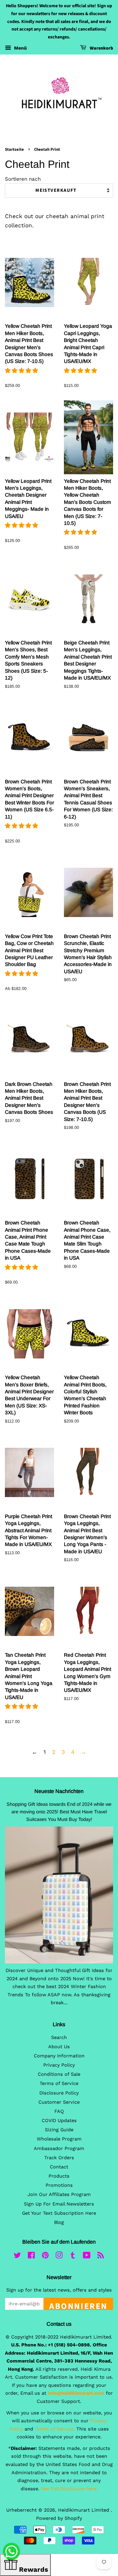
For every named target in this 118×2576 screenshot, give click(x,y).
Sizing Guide (59, 2130)
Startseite (14, 149)
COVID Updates (59, 2121)
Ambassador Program (59, 2149)
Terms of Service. (55, 2429)
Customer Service (59, 2102)
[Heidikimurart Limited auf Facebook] (31, 2257)
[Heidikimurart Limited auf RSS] (101, 2257)
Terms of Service (59, 2083)
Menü (20, 48)
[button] (22, 370)
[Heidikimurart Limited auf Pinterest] (45, 2257)
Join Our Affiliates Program (59, 2195)
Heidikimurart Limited (84, 2510)
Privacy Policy (59, 2065)
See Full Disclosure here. (69, 2489)
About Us (59, 2047)
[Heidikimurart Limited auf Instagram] (59, 2257)
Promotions (59, 2185)
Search (59, 2038)
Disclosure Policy (59, 2093)
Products (59, 2176)
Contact (59, 2167)
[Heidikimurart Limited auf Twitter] (17, 2257)
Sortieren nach (23, 179)
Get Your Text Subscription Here (59, 2213)
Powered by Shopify (59, 2518)
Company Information (59, 2056)
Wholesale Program (59, 2139)
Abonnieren (78, 2305)
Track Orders (59, 2158)
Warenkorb (101, 48)
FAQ (59, 2111)
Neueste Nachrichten (59, 1791)
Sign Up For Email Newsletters (59, 2204)
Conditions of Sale (59, 2074)
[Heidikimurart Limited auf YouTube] (87, 2257)
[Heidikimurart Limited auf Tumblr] (73, 2257)
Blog (59, 2222)
